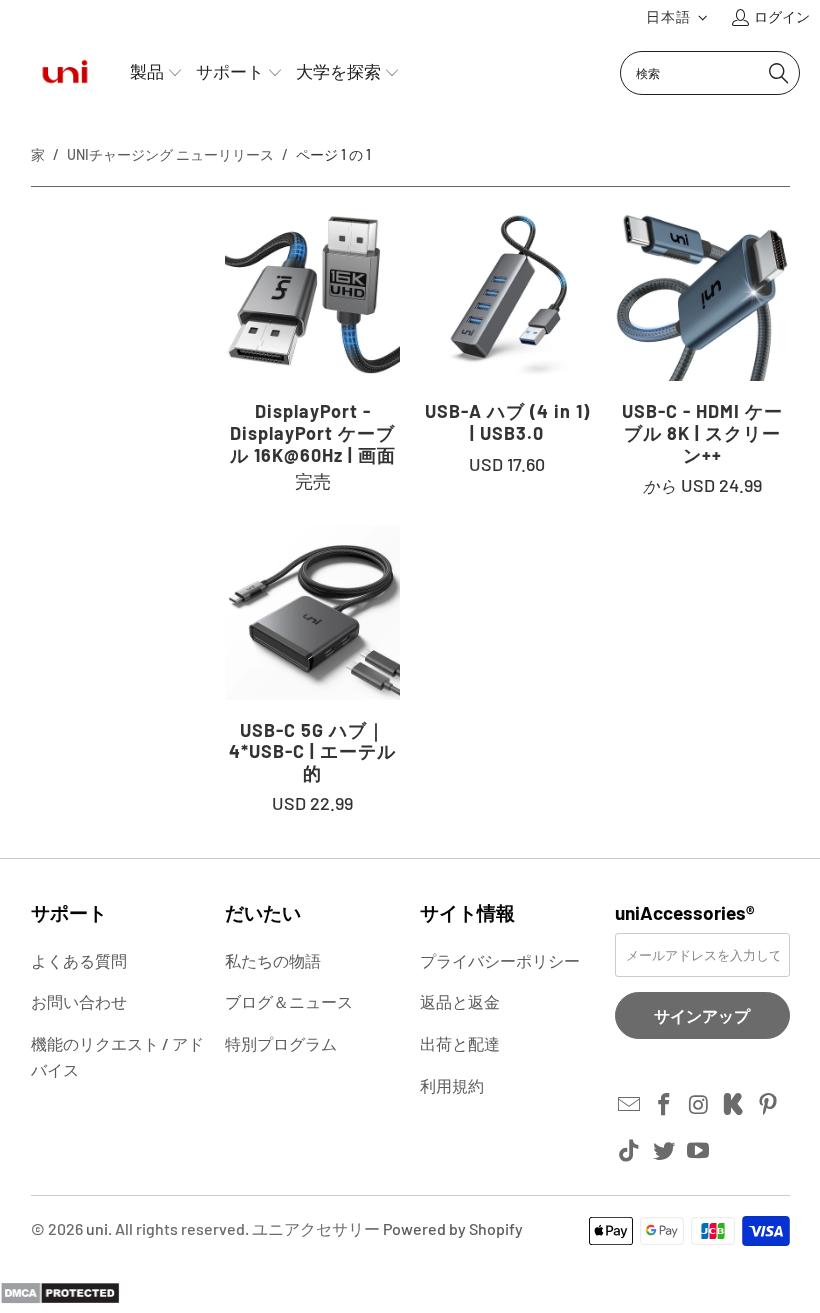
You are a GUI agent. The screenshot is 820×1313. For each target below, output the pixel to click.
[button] (677, 17)
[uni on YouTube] (699, 1151)
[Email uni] (630, 1105)
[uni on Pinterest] (769, 1105)
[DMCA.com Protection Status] (60, 1298)
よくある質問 (79, 960)
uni (97, 1228)
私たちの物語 (273, 960)
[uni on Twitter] (664, 1151)
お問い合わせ (79, 1001)
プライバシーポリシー (500, 960)
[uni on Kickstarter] (734, 1105)
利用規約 (452, 1085)
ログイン (782, 16)
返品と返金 (460, 1001)
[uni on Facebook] (664, 1105)
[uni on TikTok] (630, 1151)
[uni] (65, 72)
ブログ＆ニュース (289, 1001)
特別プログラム (281, 1043)
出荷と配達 (460, 1043)
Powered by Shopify (453, 1228)
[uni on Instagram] (699, 1105)
